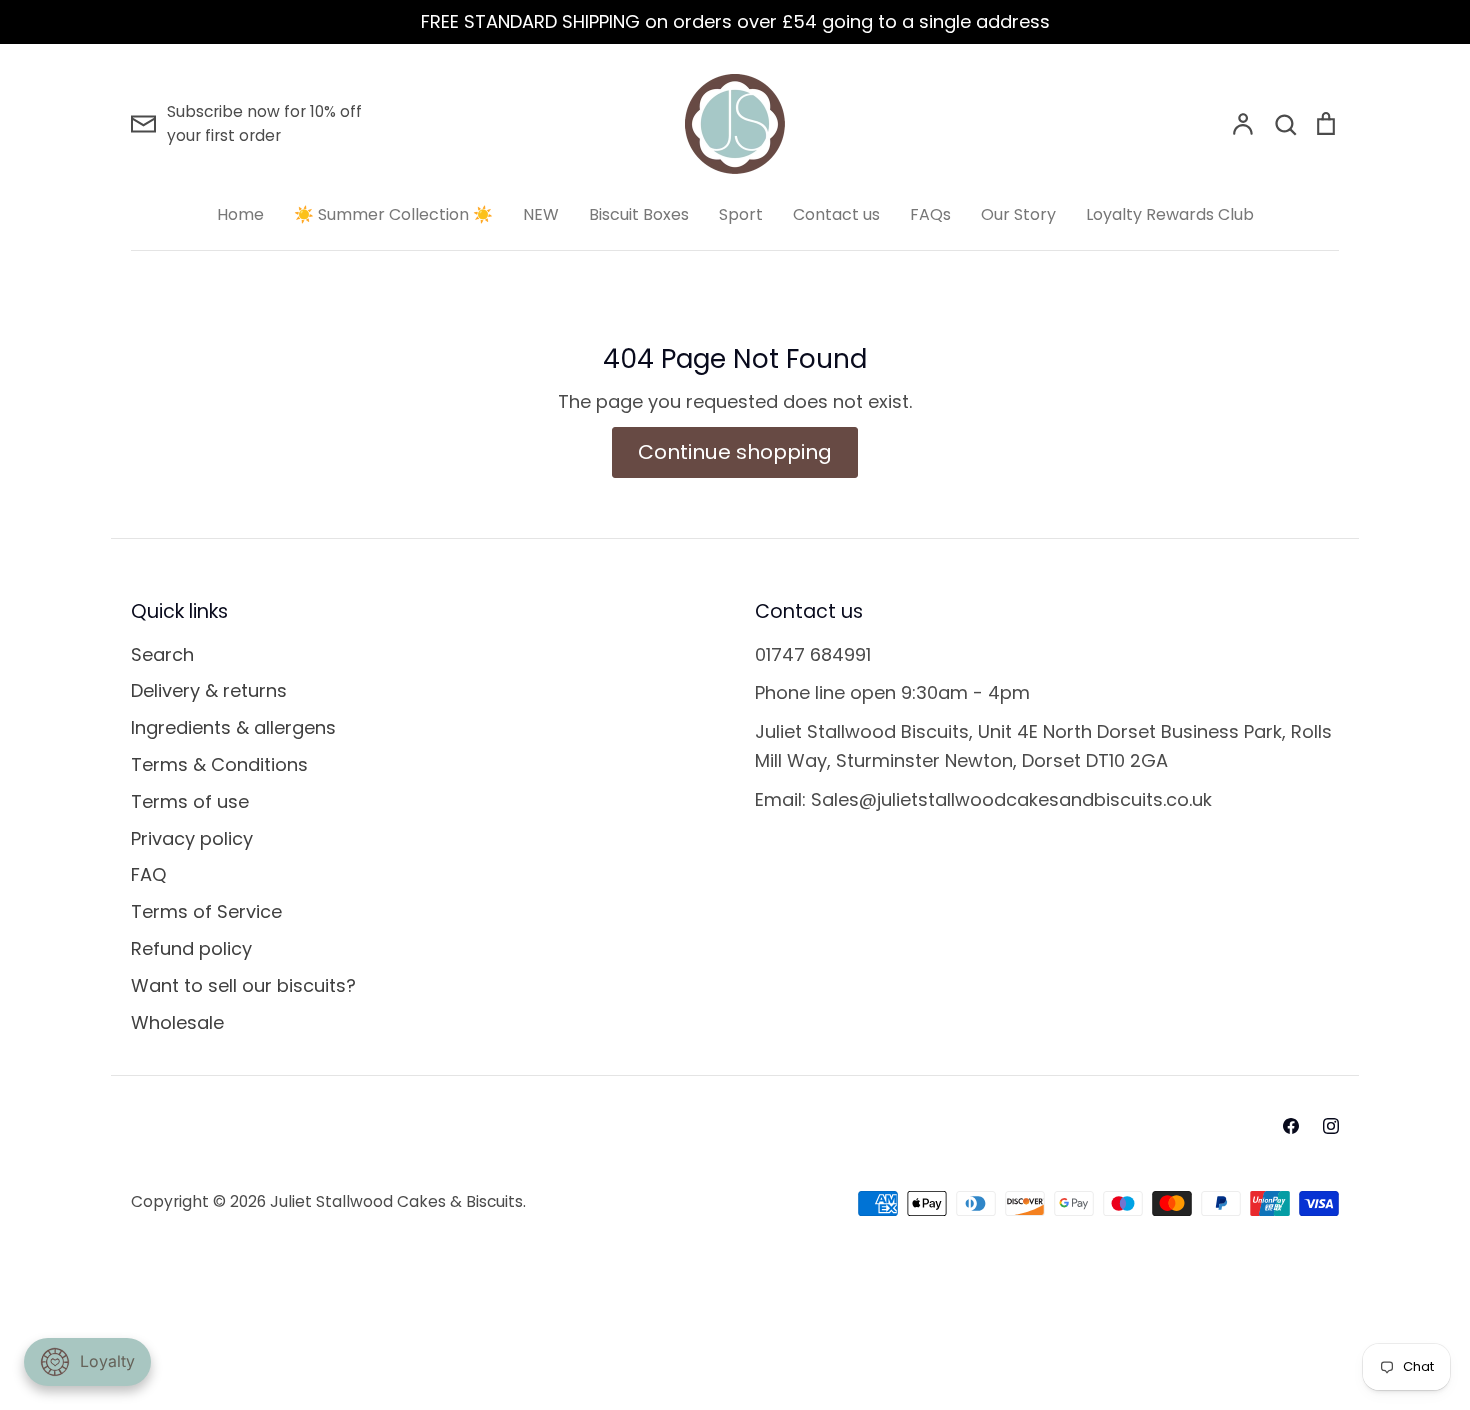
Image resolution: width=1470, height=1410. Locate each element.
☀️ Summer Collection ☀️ (393, 214)
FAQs (930, 214)
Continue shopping (735, 452)
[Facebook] (1291, 1126)
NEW (541, 214)
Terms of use (190, 801)
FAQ (148, 874)
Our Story (1018, 214)
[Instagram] (1331, 1126)
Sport (741, 214)
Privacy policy (192, 838)
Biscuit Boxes (639, 214)
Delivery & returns (209, 690)
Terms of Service (206, 911)
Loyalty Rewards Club (1170, 214)
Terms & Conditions (219, 764)
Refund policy (191, 948)
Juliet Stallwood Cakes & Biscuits (396, 1201)
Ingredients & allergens (233, 727)
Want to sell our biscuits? (243, 985)
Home (240, 214)
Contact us (836, 214)
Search (162, 654)
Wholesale (177, 1022)
